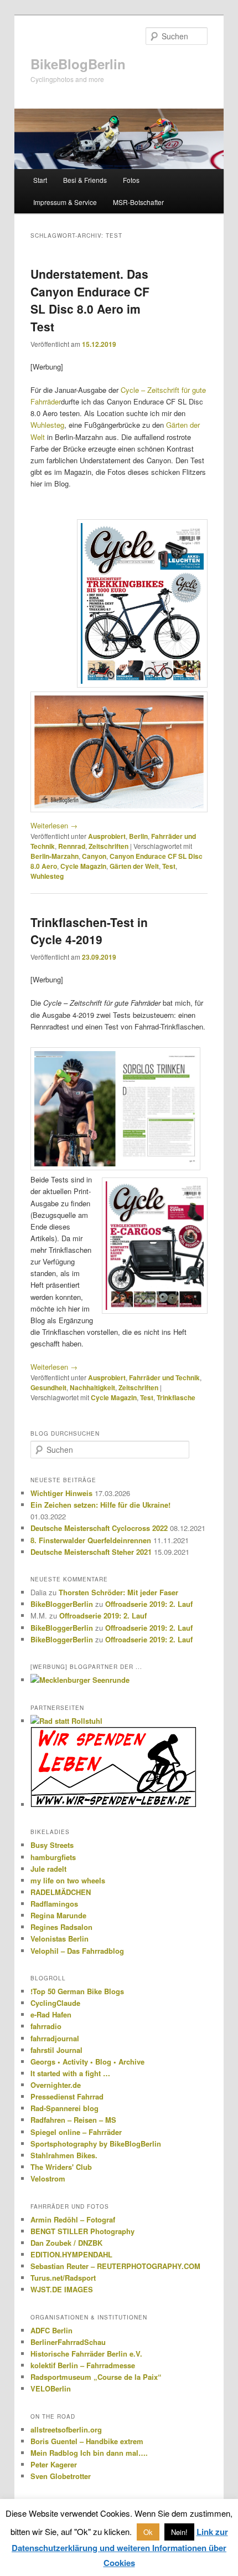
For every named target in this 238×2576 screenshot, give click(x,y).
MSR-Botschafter (138, 202)
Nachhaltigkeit (92, 1387)
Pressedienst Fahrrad (67, 2096)
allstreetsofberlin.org (66, 2429)
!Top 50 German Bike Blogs (77, 1991)
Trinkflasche (176, 1397)
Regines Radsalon (61, 1927)
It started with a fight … (70, 2073)
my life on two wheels (68, 1880)
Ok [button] (148, 2532)
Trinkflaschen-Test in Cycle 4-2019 (89, 931)
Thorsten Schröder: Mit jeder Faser (118, 1592)
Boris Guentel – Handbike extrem (87, 2441)
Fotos (131, 180)
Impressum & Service (65, 202)
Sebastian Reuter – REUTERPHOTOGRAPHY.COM (115, 2266)
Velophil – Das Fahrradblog (77, 1951)
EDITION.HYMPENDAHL (71, 2254)
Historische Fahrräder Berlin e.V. (86, 2354)
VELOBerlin (51, 2388)
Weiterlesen (54, 825)
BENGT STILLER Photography (82, 2231)
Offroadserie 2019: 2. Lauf (149, 1604)
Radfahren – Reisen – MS (73, 2120)
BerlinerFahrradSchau (68, 2342)
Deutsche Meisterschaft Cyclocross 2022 (99, 1528)
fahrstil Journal (56, 2050)
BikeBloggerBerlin (62, 1604)
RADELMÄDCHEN (61, 1892)
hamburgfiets (53, 1857)
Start (40, 180)
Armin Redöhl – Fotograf (73, 2219)
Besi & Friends (85, 180)
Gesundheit (48, 1387)
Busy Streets (52, 1845)
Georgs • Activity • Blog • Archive (87, 2062)
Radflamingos (54, 1904)
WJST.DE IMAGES (62, 2289)
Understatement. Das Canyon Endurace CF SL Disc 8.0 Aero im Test (90, 300)
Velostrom (48, 2178)
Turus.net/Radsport (63, 2278)
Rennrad (72, 846)
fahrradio (46, 2026)
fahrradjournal (55, 2038)
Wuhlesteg (47, 425)
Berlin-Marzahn (55, 856)
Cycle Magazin (83, 866)
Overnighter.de (56, 2085)
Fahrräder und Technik (164, 1377)
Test (169, 866)
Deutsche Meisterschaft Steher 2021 (91, 1552)
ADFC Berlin (51, 2330)
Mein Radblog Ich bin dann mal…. (89, 2453)
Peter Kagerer (54, 2464)
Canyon (94, 856)
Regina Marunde (58, 1915)
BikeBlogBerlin (78, 64)
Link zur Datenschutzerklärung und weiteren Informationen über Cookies (120, 2547)
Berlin (138, 836)
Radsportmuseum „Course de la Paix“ (96, 2377)
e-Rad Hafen (51, 2014)
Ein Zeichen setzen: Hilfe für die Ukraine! (100, 1505)
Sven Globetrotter (61, 2476)
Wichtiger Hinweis (61, 1493)
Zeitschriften (108, 846)
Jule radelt (48, 1869)
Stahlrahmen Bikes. (64, 2155)
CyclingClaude (55, 2003)
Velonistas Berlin (59, 1939)
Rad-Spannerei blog (64, 2108)
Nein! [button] (179, 2532)
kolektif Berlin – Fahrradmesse (83, 2365)
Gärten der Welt (134, 866)
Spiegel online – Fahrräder (76, 2132)
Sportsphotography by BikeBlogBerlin (96, 2144)
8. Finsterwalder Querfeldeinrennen (91, 1540)
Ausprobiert (107, 836)
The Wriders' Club (61, 2167)
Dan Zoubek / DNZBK (66, 2243)
